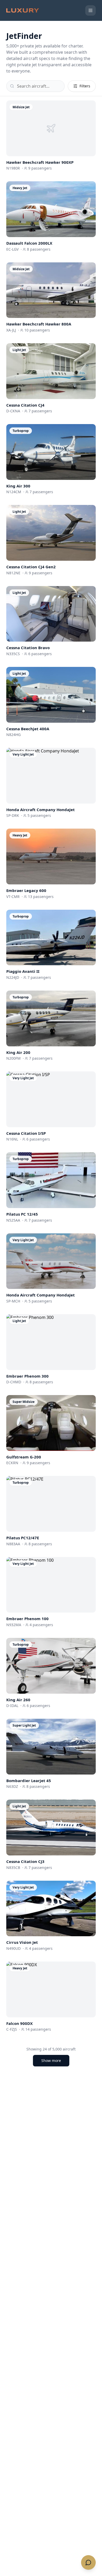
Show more (51, 2061)
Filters (85, 86)
